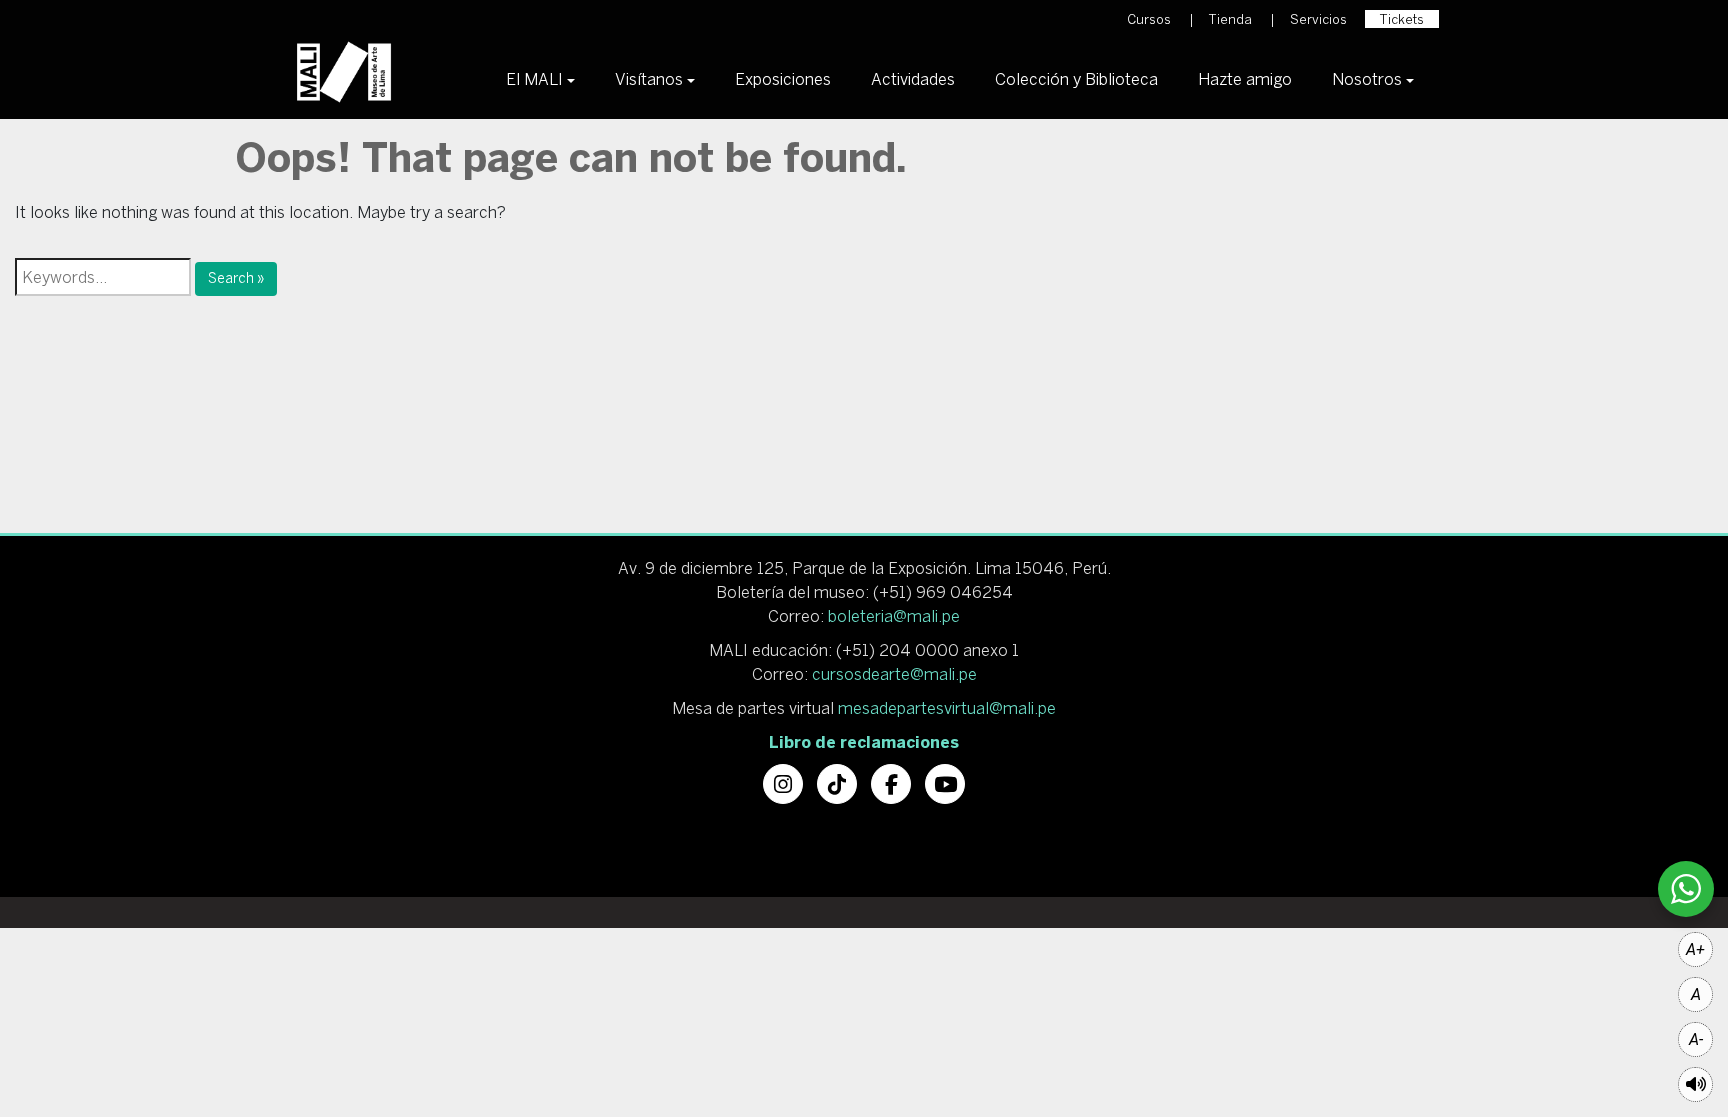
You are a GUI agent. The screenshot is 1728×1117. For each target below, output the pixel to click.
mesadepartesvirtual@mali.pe (947, 708)
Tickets (1402, 19)
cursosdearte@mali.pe (894, 674)
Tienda (1230, 19)
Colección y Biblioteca (1076, 79)
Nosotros (1367, 79)
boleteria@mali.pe (894, 616)
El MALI (534, 79)
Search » (236, 278)
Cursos (1149, 19)
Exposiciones (783, 79)
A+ (1695, 949)
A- (1696, 1039)
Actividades (913, 79)
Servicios (1318, 19)
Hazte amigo (1245, 79)
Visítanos (649, 79)
